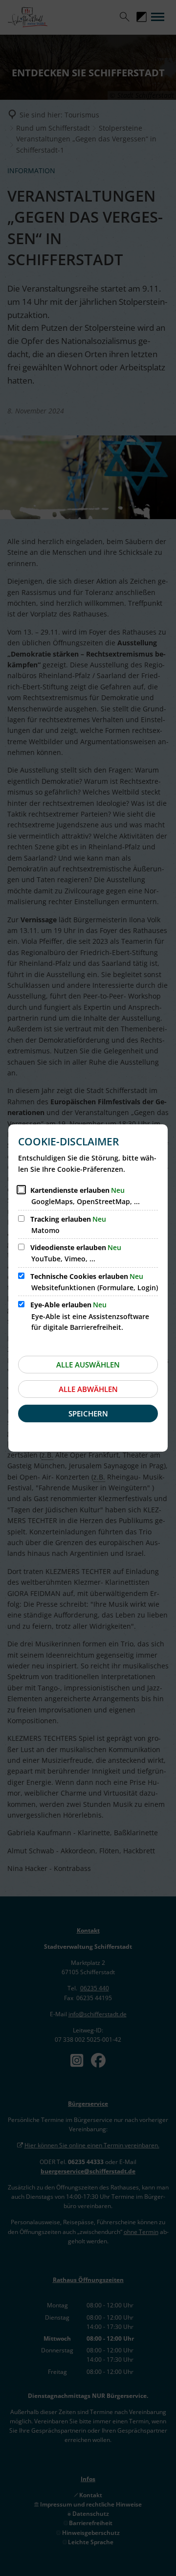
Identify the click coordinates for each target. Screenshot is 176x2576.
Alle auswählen (88, 1365)
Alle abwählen (88, 1389)
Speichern (88, 1413)
